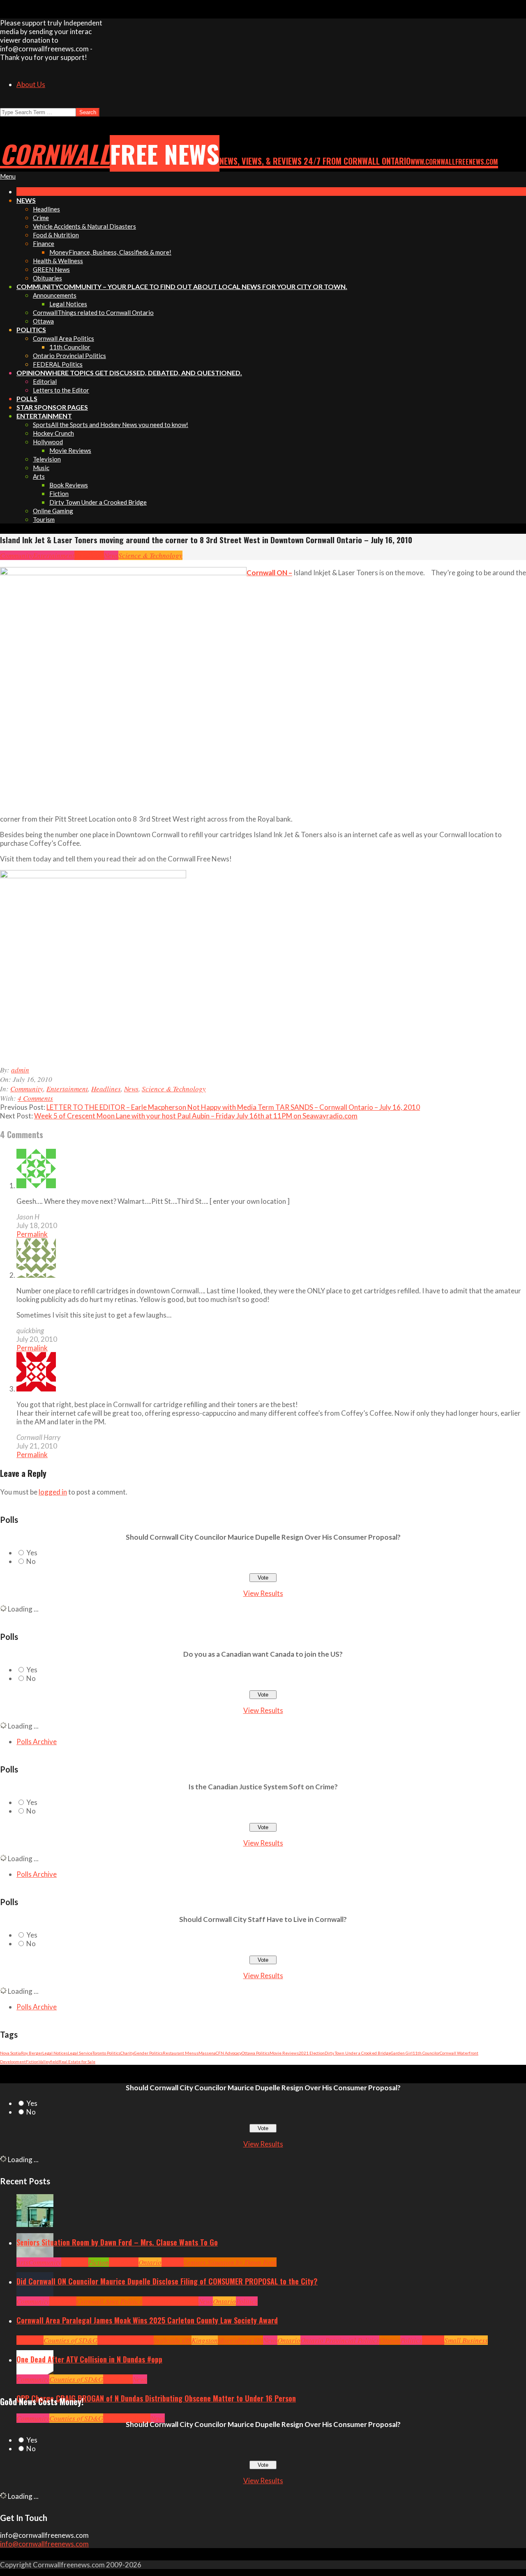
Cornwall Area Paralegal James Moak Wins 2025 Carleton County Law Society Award (147, 2320)
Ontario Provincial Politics (340, 2340)
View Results (263, 1593)
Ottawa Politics (256, 2053)
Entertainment (54, 555)
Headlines (89, 555)
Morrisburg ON (240, 2340)
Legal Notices (55, 2053)
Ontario (150, 2262)
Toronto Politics (106, 2053)
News (111, 555)
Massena (207, 2053)
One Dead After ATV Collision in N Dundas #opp (89, 2359)
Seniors (173, 2262)
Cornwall (75, 2262)
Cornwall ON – (269, 573)
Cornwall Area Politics (109, 2301)
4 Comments (35, 1098)
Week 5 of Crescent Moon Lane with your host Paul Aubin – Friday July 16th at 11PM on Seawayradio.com (196, 1116)
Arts (22, 2262)
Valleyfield (49, 2062)
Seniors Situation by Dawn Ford (230, 2262)
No (31, 1561)
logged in (53, 1492)
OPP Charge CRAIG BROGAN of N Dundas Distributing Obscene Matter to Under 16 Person (156, 2398)
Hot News (185, 2301)
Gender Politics (148, 2053)
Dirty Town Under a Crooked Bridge (358, 2053)
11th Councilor (426, 2053)
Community (16, 555)
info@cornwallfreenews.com (44, 2544)
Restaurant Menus (181, 2053)
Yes (32, 1553)
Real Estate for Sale (77, 2062)
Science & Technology (150, 555)
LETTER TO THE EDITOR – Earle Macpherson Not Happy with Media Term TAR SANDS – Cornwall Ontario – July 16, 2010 (233, 1107)
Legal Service (80, 2053)
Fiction (32, 2062)
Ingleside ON (173, 2340)
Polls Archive (37, 1741)
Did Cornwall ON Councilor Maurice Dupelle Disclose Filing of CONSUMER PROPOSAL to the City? (167, 2281)
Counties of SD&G (70, 2340)
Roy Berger (32, 2053)
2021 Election (312, 2053)
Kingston (205, 2340)
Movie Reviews (284, 2053)
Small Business (466, 2340)
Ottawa (390, 2340)
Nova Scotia (10, 2053)
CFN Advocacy (229, 2053)
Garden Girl (402, 2053)
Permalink (32, 1234)
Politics (247, 2301)
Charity (127, 2053)
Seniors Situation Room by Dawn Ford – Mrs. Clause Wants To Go (117, 2242)
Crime (112, 2418)
